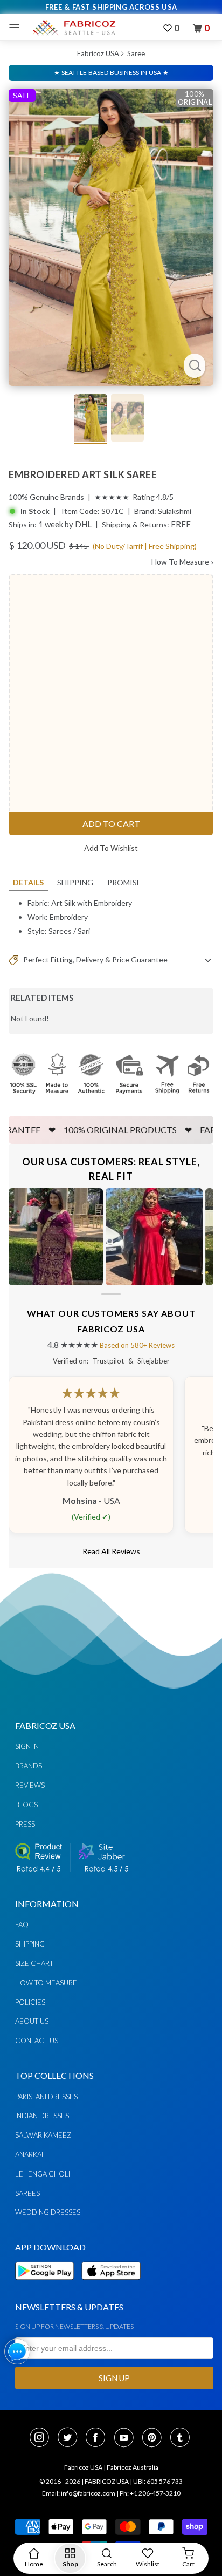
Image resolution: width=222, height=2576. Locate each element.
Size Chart (34, 1963)
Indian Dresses (42, 2116)
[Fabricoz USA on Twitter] (71, 2438)
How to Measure (46, 1983)
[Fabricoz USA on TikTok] (181, 2438)
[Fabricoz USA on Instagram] (43, 2438)
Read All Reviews (111, 1551)
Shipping (75, 882)
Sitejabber (154, 1361)
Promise (124, 882)
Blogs (26, 1805)
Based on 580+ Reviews (137, 1345)
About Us (32, 2021)
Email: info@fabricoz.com (79, 2493)
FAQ (22, 1924)
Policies (30, 2002)
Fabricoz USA (98, 53)
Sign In (27, 1746)
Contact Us (37, 2041)
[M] (17, 28)
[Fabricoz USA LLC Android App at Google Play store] (47, 2286)
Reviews (30, 1785)
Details (28, 882)
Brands (29, 1766)
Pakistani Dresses (46, 2097)
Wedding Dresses (48, 2212)
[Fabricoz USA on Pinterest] (155, 2438)
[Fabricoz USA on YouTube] (127, 2438)
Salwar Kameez (43, 2135)
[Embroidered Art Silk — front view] (111, 238)
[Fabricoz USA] (74, 28)
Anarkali (31, 2154)
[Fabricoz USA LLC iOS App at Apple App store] (111, 2286)
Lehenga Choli (43, 2174)
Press (25, 1824)
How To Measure (182, 562)
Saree (136, 53)
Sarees (60, 931)
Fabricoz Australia (133, 2467)
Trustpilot (108, 1361)
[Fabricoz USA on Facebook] (99, 2438)
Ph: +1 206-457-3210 (150, 2493)
